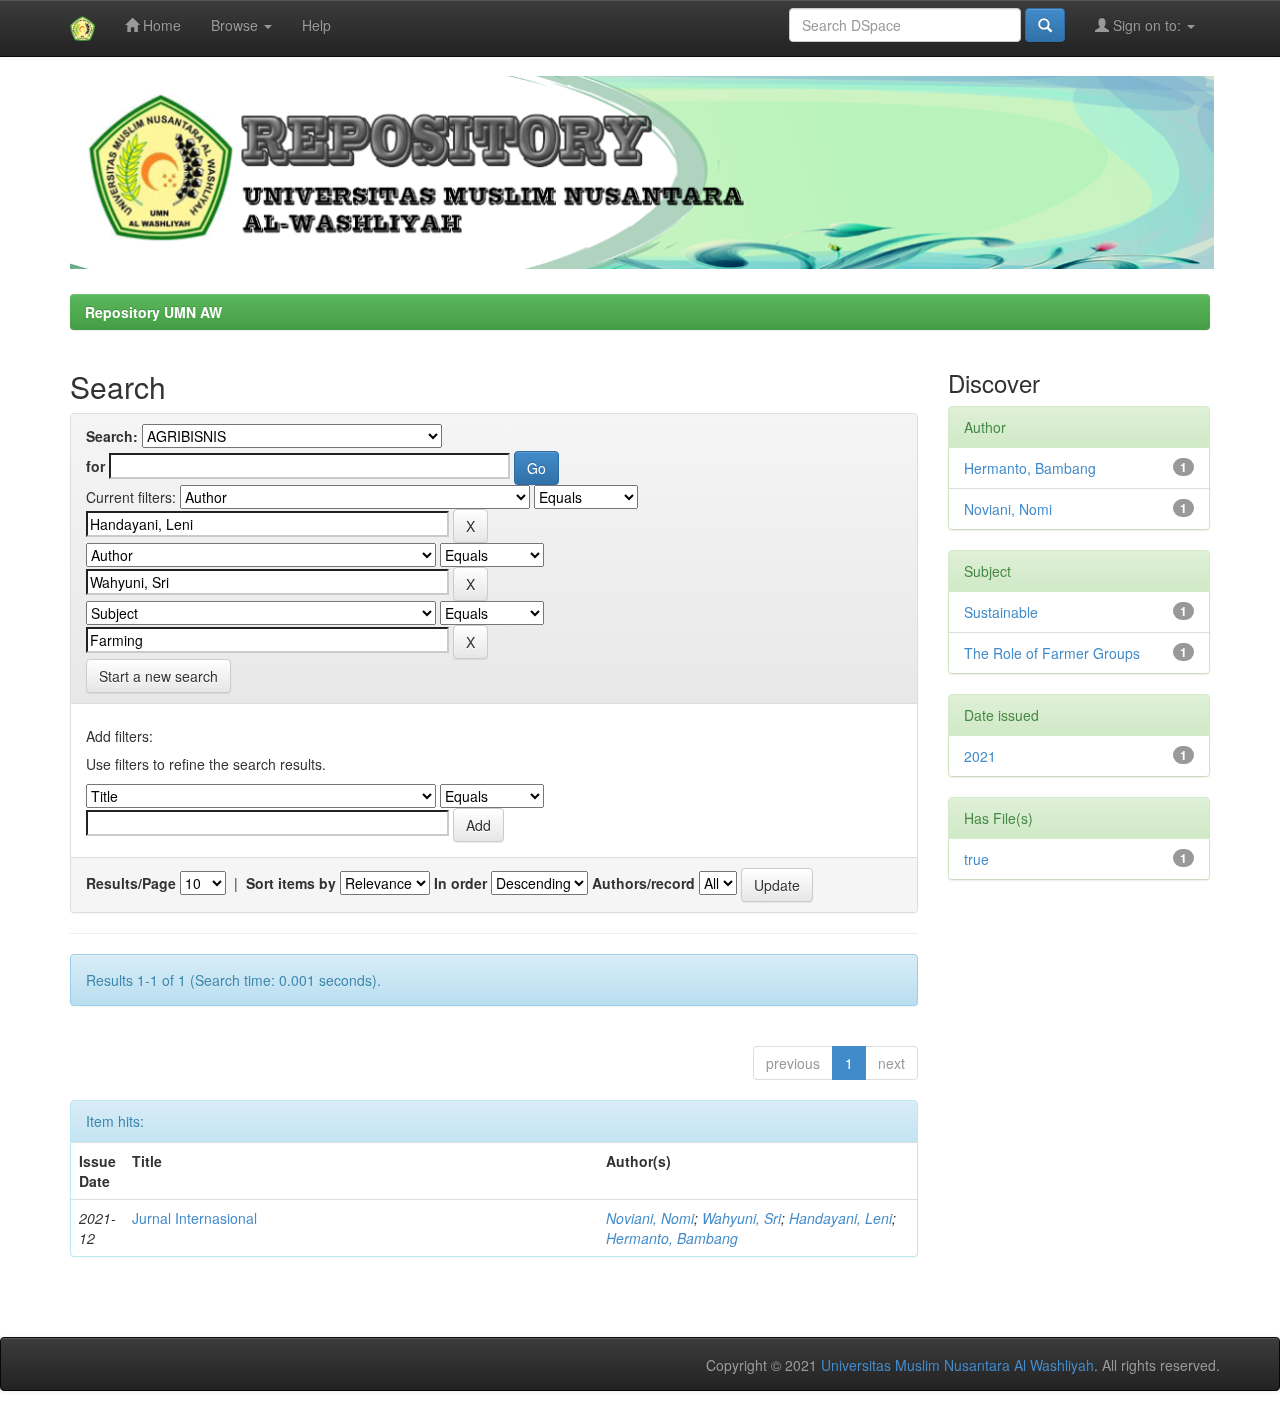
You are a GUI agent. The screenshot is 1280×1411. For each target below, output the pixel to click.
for (95, 466)
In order (460, 883)
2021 (980, 756)
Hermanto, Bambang (672, 1238)
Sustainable (1001, 612)
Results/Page (131, 883)
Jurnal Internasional (194, 1218)
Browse (236, 25)
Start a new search (158, 676)
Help (316, 25)
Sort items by (291, 883)
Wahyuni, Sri (741, 1218)
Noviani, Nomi (650, 1218)
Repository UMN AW (153, 312)
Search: (112, 436)
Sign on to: (1147, 25)
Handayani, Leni (840, 1218)
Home (160, 25)
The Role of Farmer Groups (1052, 653)
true (976, 859)
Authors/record (643, 883)
